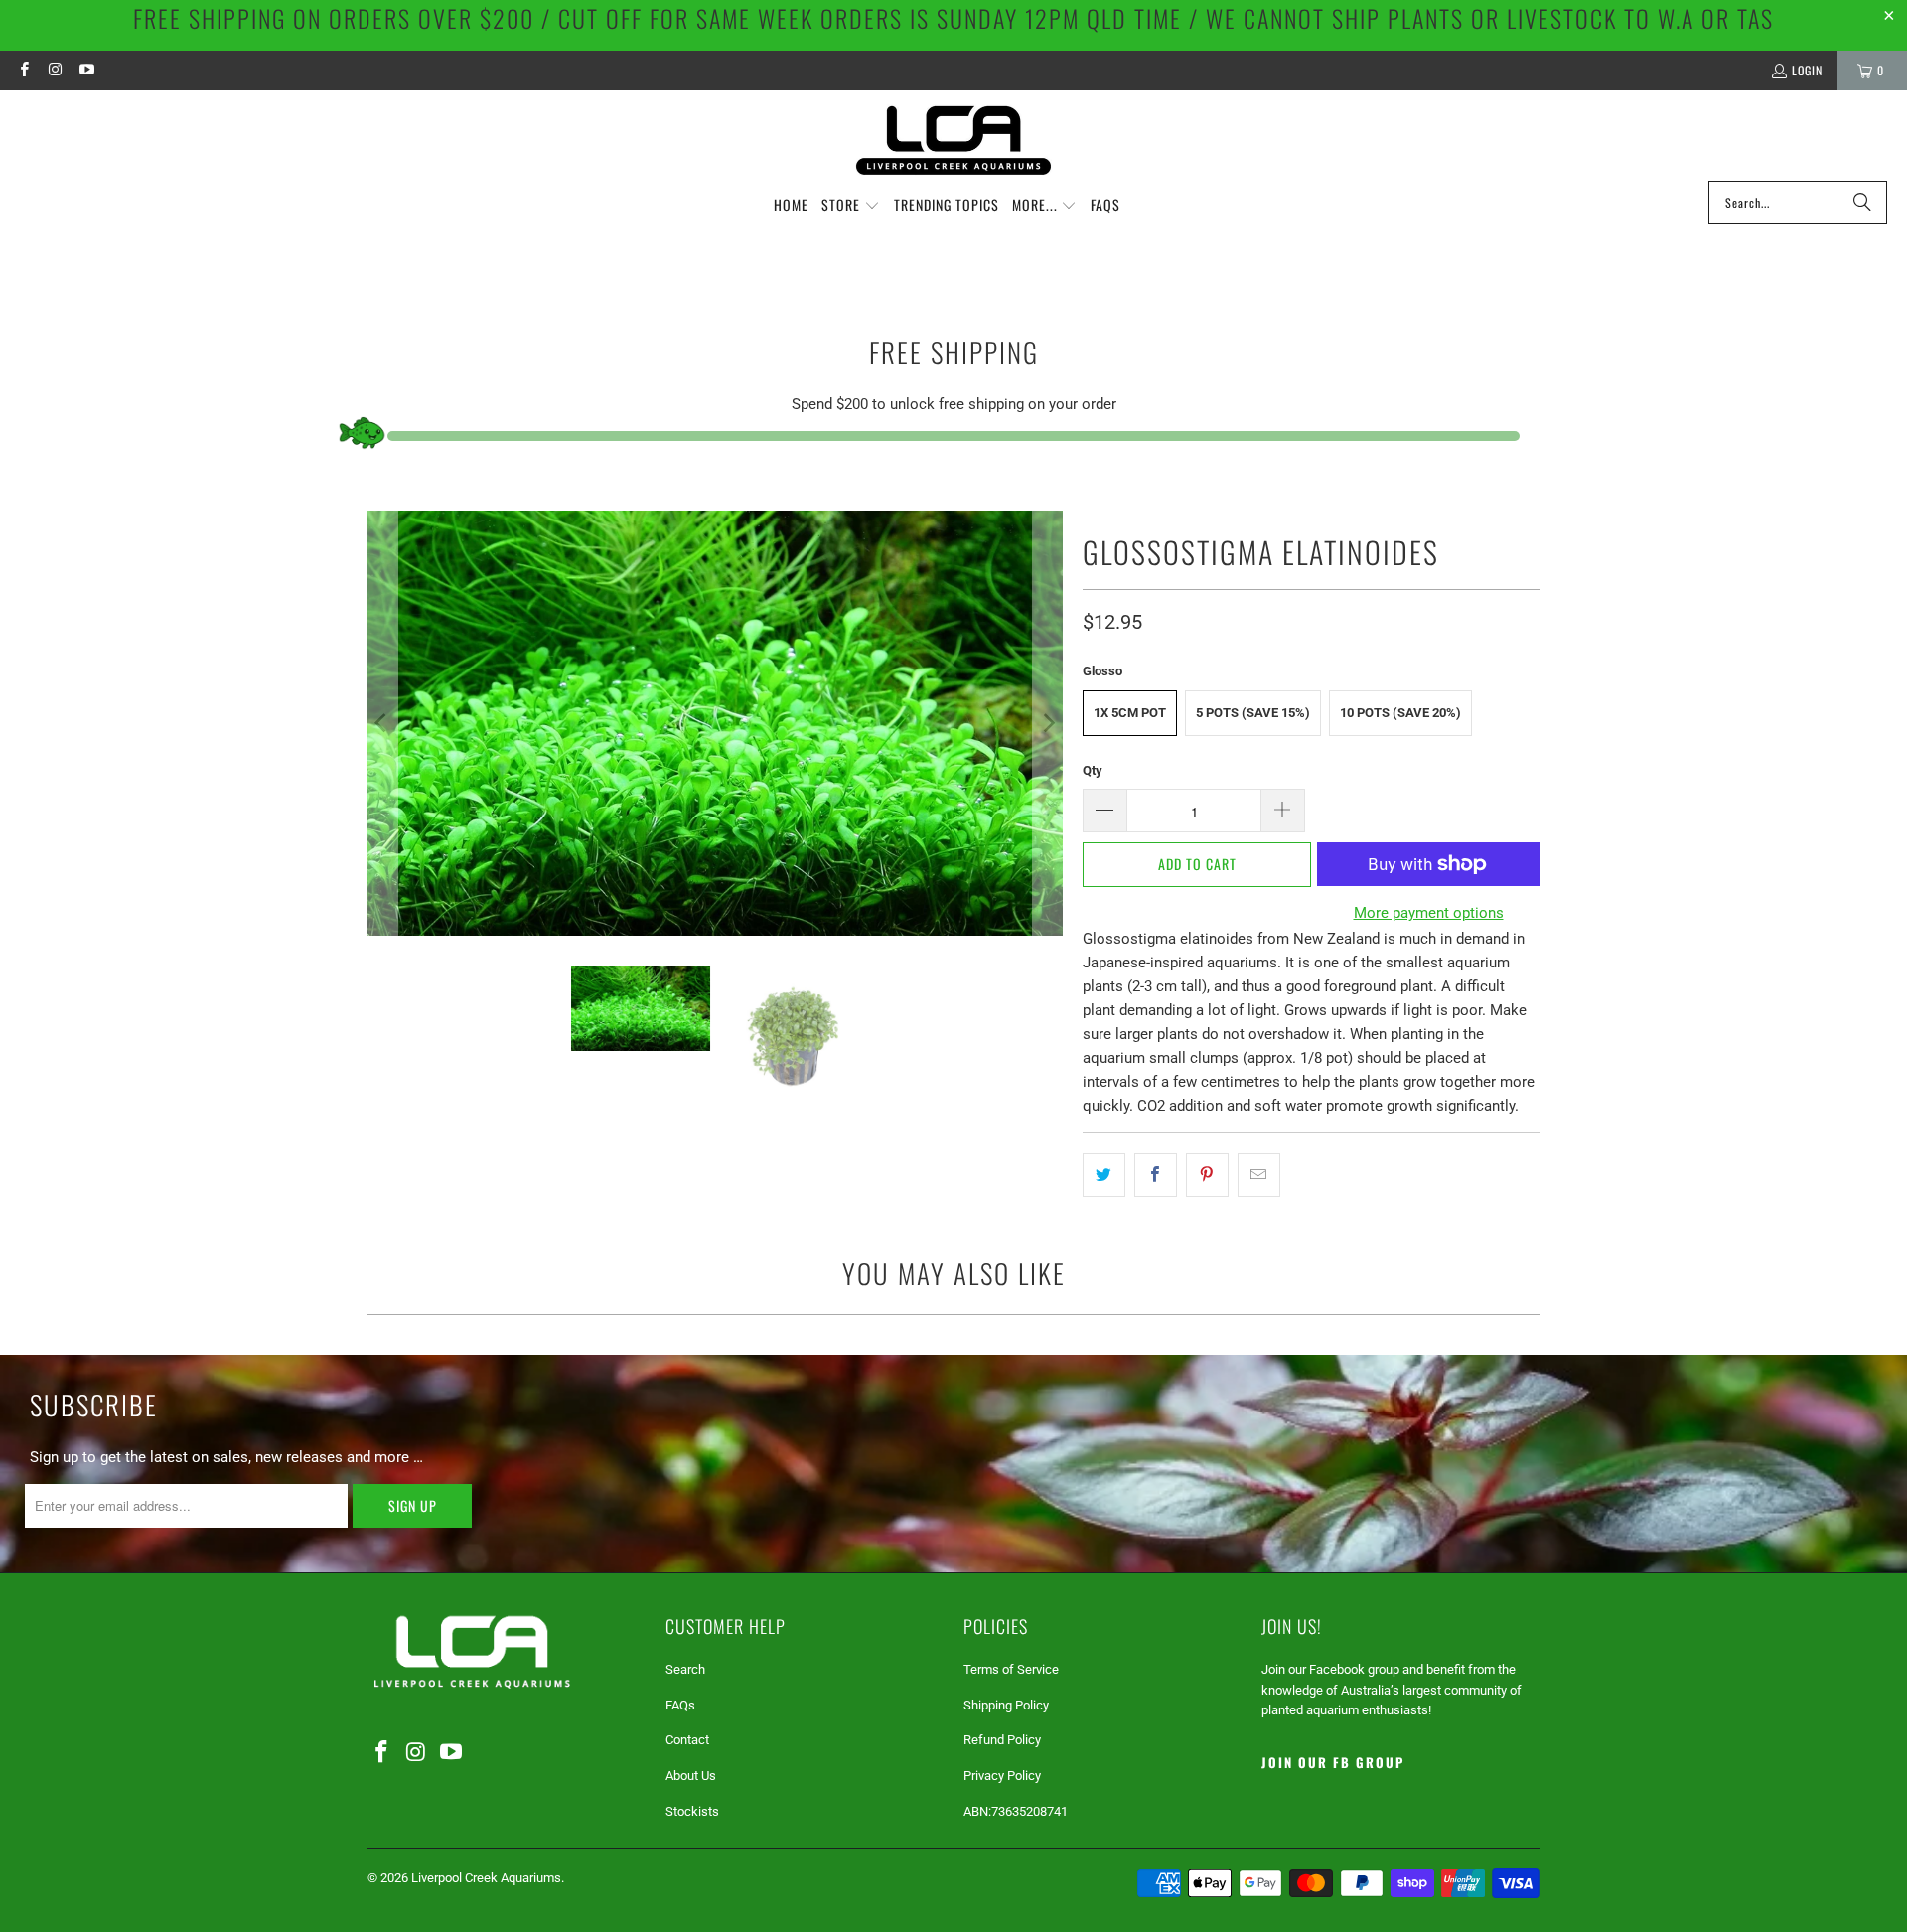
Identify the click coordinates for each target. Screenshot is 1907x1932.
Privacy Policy (1002, 1776)
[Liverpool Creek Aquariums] (954, 141)
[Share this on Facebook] (1156, 1175)
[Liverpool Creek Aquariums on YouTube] (86, 70)
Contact (687, 1740)
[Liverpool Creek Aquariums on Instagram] (54, 70)
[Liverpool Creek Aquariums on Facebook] (23, 70)
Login (1807, 70)
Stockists (692, 1811)
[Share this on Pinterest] (1207, 1175)
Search (685, 1669)
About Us (691, 1776)
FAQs (680, 1705)
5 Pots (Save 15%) (1253, 713)
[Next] (1048, 723)
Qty (1093, 770)
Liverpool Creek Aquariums (486, 1878)
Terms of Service (1011, 1669)
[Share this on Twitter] (1104, 1175)
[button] (851, 206)
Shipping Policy (1006, 1705)
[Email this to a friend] (1259, 1175)
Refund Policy (1002, 1740)
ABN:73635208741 (1016, 1811)
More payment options (1429, 913)
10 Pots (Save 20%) (1400, 713)
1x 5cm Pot (1130, 713)
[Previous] (382, 723)
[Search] (1862, 203)
